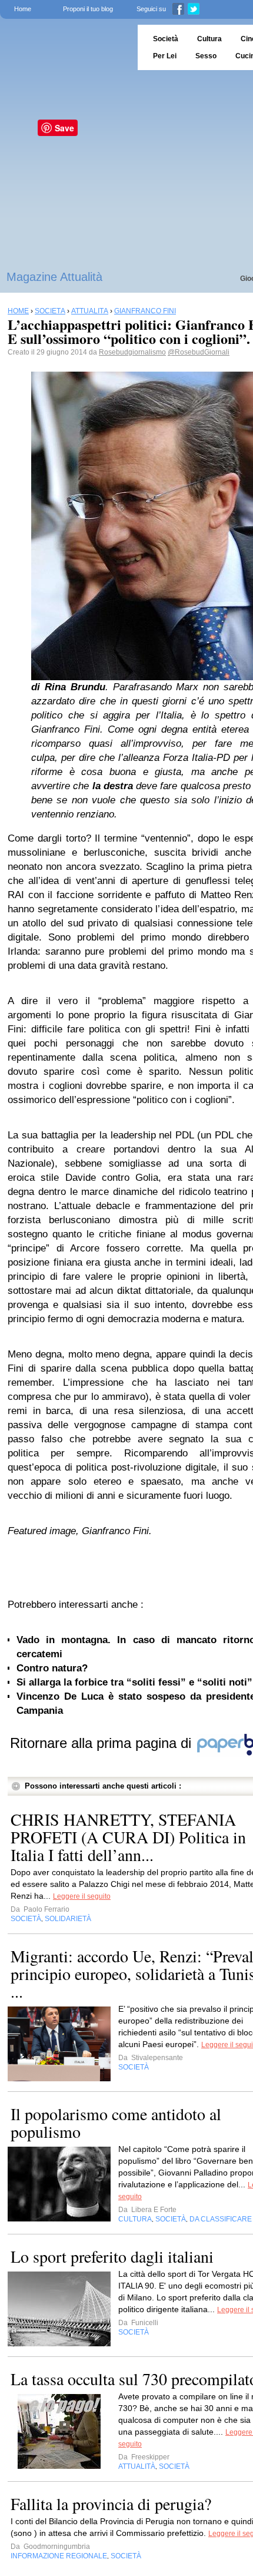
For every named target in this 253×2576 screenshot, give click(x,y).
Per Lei (165, 56)
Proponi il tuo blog (88, 9)
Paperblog (65, 47)
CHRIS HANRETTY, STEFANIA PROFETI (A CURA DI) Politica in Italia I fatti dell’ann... (128, 1837)
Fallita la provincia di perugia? (111, 2504)
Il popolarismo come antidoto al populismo (116, 2123)
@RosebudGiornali (199, 352)
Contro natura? (52, 1668)
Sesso (206, 56)
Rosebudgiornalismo (132, 352)
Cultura (209, 39)
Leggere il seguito (82, 1896)
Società (166, 39)
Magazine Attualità (54, 277)
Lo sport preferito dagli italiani (112, 2256)
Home (23, 9)
